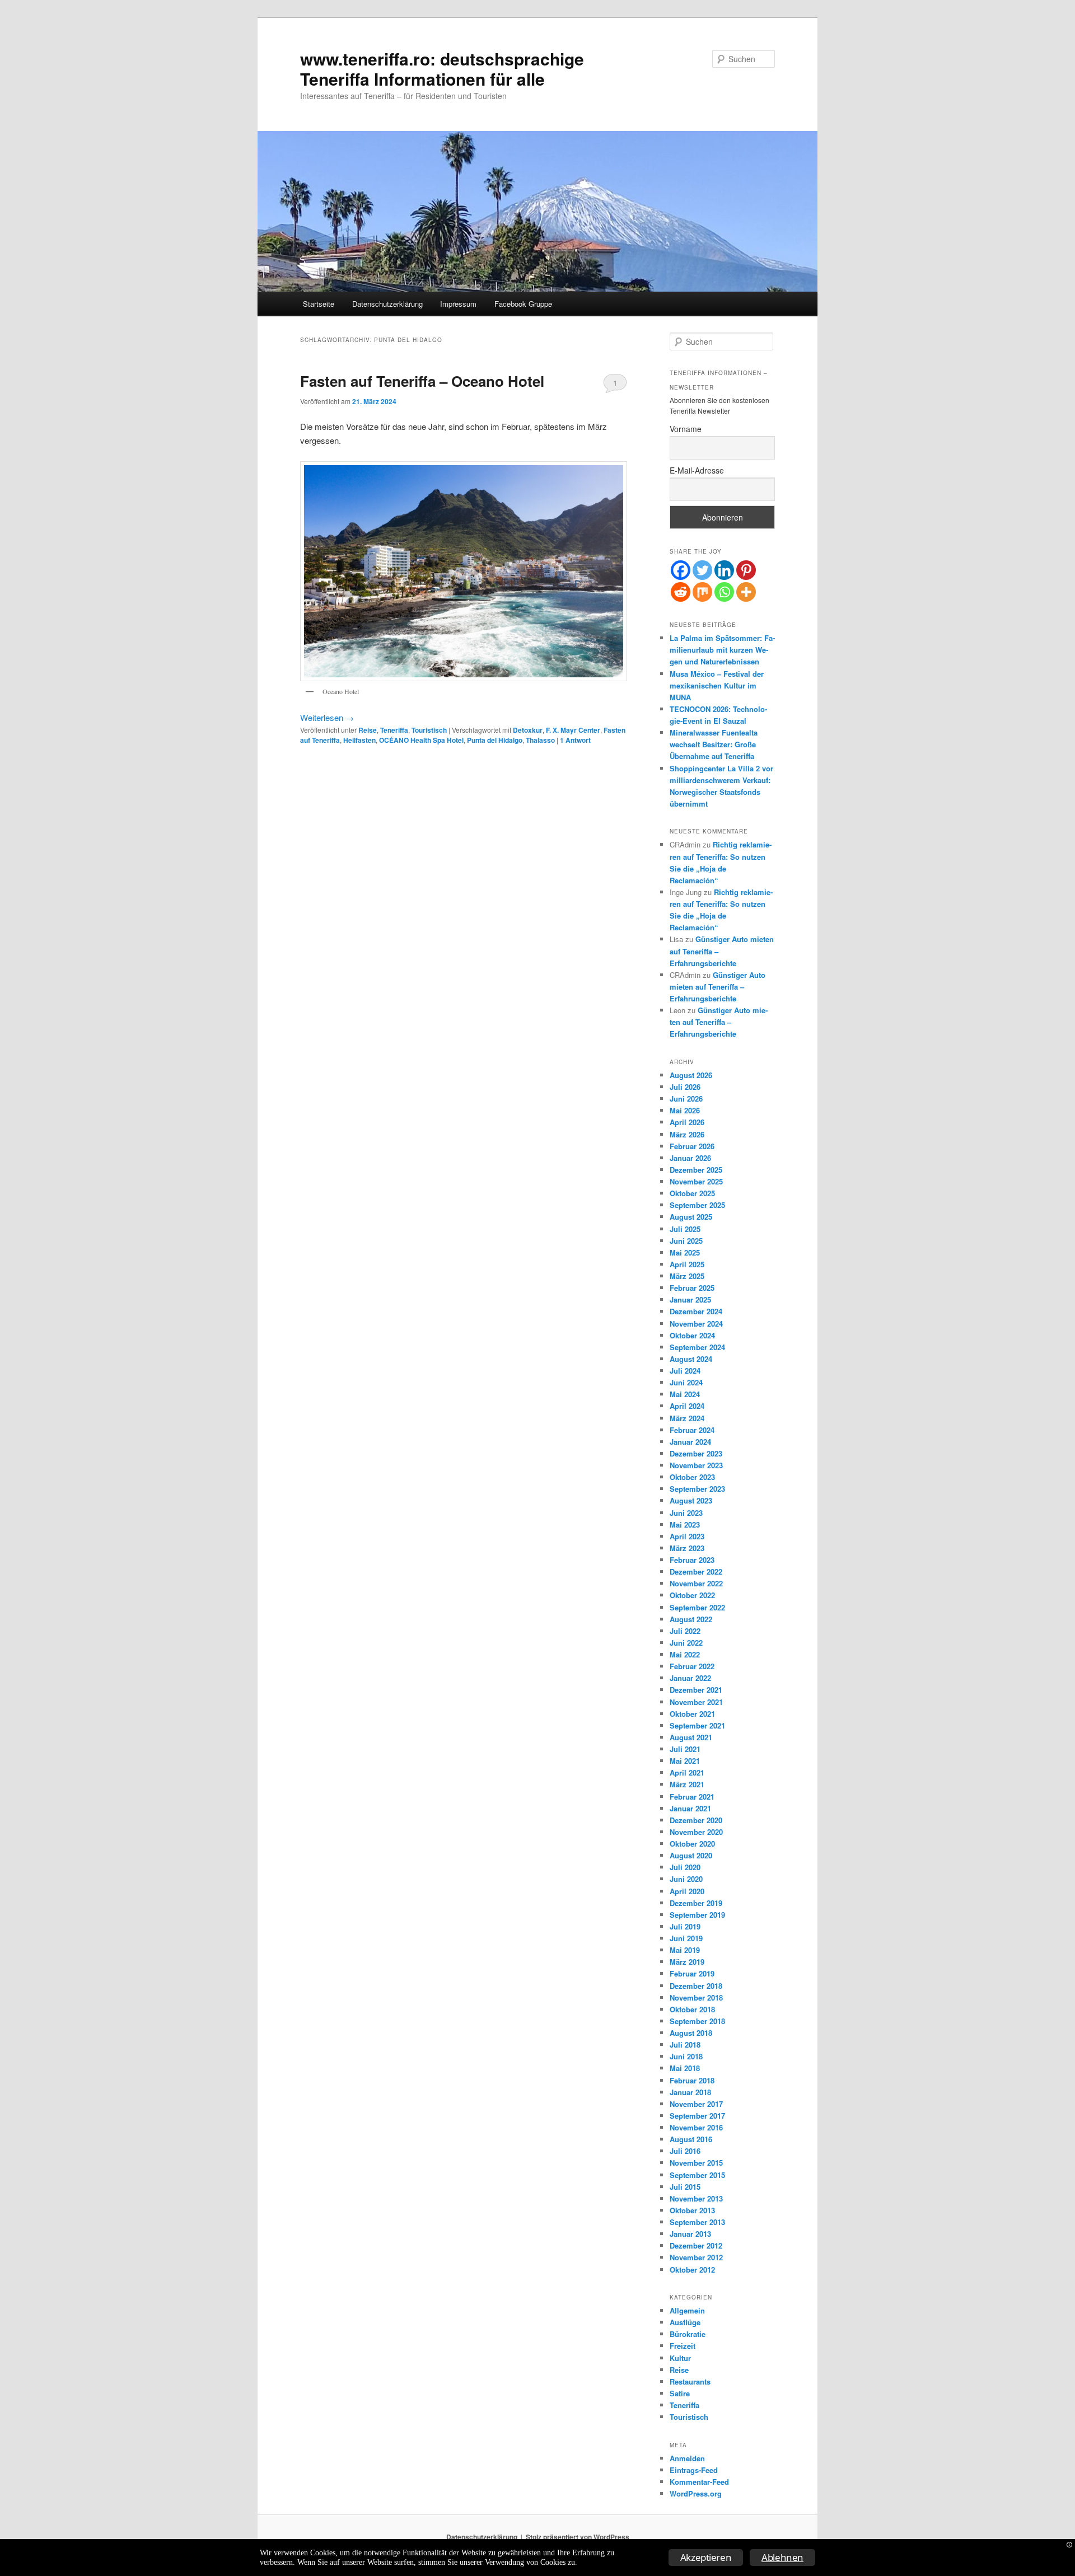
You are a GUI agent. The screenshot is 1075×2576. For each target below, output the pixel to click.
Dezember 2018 (696, 1986)
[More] (746, 592)
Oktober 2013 (692, 2210)
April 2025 (687, 1264)
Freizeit (683, 2346)
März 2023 (687, 1548)
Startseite (319, 304)
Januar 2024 (690, 1442)
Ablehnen (782, 2557)
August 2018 (691, 2033)
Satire (680, 2393)
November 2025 (696, 1181)
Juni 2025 (686, 1241)
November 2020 (696, 1832)
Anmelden (687, 2458)
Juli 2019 (685, 1926)
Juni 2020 (686, 1879)
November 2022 (696, 1583)
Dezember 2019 (696, 1903)
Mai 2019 (685, 1950)
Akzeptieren (706, 2557)
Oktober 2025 (692, 1193)
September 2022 (697, 1607)
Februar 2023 (692, 1560)
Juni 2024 (686, 1382)
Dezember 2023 (696, 1453)
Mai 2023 (685, 1524)
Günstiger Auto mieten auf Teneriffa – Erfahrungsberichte (718, 987)
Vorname (686, 429)
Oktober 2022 (692, 1595)
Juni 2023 (686, 1513)
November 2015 (696, 2163)
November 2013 (696, 2198)
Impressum (458, 304)
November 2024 (696, 1324)
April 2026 (687, 1122)
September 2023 (697, 1489)
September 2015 (697, 2175)
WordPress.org (696, 2493)
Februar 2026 (692, 1146)
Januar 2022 (690, 1678)
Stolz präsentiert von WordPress (578, 2537)
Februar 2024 (692, 1430)
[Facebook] (681, 570)
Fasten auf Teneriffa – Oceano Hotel (422, 381)
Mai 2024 (685, 1394)
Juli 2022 (685, 1631)
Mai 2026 (685, 1110)
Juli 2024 (685, 1371)
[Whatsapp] (724, 592)
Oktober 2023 (692, 1477)
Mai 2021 (685, 1761)
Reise (368, 730)
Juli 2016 (685, 2151)
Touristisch (429, 730)
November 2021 (696, 1702)
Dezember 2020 (696, 1820)
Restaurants (690, 2381)
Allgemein (687, 2310)
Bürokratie (688, 2334)
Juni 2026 (686, 1099)
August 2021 (691, 1737)
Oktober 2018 (692, 2009)
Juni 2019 (686, 1938)
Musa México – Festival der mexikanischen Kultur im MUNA (717, 685)
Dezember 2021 (696, 1690)
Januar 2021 (690, 1808)
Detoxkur (528, 730)
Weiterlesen (327, 717)
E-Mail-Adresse (697, 470)
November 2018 (696, 1997)
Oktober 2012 (692, 2270)
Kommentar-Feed (699, 2482)
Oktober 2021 (692, 1714)
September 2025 (697, 1205)
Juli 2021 (685, 1749)
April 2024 (687, 1406)
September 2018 (697, 2021)
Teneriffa (394, 730)
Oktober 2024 (692, 1335)
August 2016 (691, 2139)
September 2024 (697, 1347)
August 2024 (691, 1359)
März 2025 (687, 1276)
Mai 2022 (685, 1654)
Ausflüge (685, 2322)
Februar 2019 (692, 1973)
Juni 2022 (686, 1643)
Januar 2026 (690, 1158)
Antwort (575, 740)
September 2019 (697, 1915)
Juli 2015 (685, 2187)
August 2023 (691, 1500)
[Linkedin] (724, 570)
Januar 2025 (690, 1299)
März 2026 (687, 1134)
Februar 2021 (692, 1797)
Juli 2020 (685, 1867)
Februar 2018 (692, 2080)
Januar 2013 (690, 2234)
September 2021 (697, 1725)
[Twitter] (702, 570)
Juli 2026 (685, 1087)
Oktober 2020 (692, 1844)
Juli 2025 (685, 1229)
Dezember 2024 (696, 1311)
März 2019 (687, 1962)
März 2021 (687, 1784)
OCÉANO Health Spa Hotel (421, 740)
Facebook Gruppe (523, 304)
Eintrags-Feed (694, 2470)
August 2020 (691, 1855)
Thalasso (540, 740)
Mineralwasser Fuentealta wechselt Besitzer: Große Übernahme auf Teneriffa (714, 744)
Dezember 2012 (696, 2245)
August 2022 (691, 1619)
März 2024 (687, 1418)
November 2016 (696, 2127)
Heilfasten (359, 740)
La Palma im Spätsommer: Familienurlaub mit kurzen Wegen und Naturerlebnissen (722, 650)
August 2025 (691, 1217)
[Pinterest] (746, 570)
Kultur (680, 2358)
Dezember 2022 (696, 1572)
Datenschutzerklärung (387, 304)
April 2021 (687, 1772)
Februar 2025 (692, 1288)
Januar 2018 (690, 2092)
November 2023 (696, 1465)
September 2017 (697, 2116)
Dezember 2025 (696, 1170)
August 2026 (691, 1075)
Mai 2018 (685, 2068)
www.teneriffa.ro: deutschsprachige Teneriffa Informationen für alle (442, 69)
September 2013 (697, 2222)
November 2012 (696, 2257)
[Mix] (702, 592)
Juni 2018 (686, 2056)
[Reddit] (681, 592)
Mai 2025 (685, 1252)
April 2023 (687, 1536)
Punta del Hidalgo (495, 740)
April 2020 (687, 1891)
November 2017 (696, 2104)
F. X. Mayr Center (573, 730)
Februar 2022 (692, 1666)
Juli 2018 (685, 2045)
